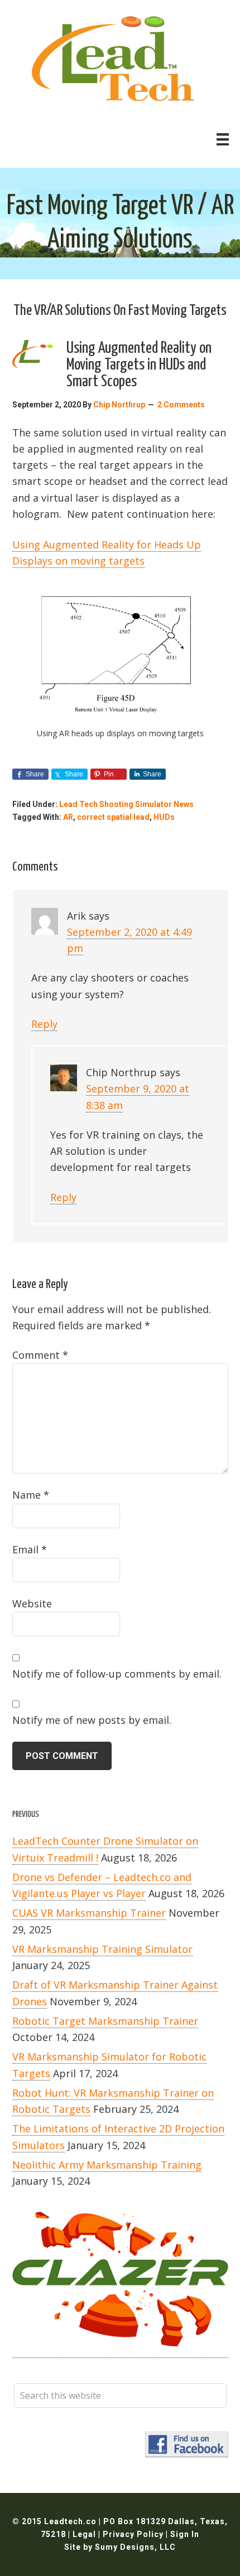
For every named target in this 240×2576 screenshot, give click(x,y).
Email (30, 1549)
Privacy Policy (134, 2534)
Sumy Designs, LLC (135, 2547)
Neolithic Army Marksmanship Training (107, 2165)
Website (32, 1603)
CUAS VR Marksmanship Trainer (89, 1913)
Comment (40, 1355)
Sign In (185, 2534)
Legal (85, 2534)
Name (31, 1495)
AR (68, 817)
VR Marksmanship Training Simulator (102, 1949)
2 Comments (181, 405)
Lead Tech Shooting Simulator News (126, 804)
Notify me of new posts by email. (92, 1720)
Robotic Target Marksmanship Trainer (105, 2021)
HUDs (164, 817)
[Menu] (223, 139)
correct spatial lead (113, 817)
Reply (44, 1024)
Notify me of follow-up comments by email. (117, 1674)
